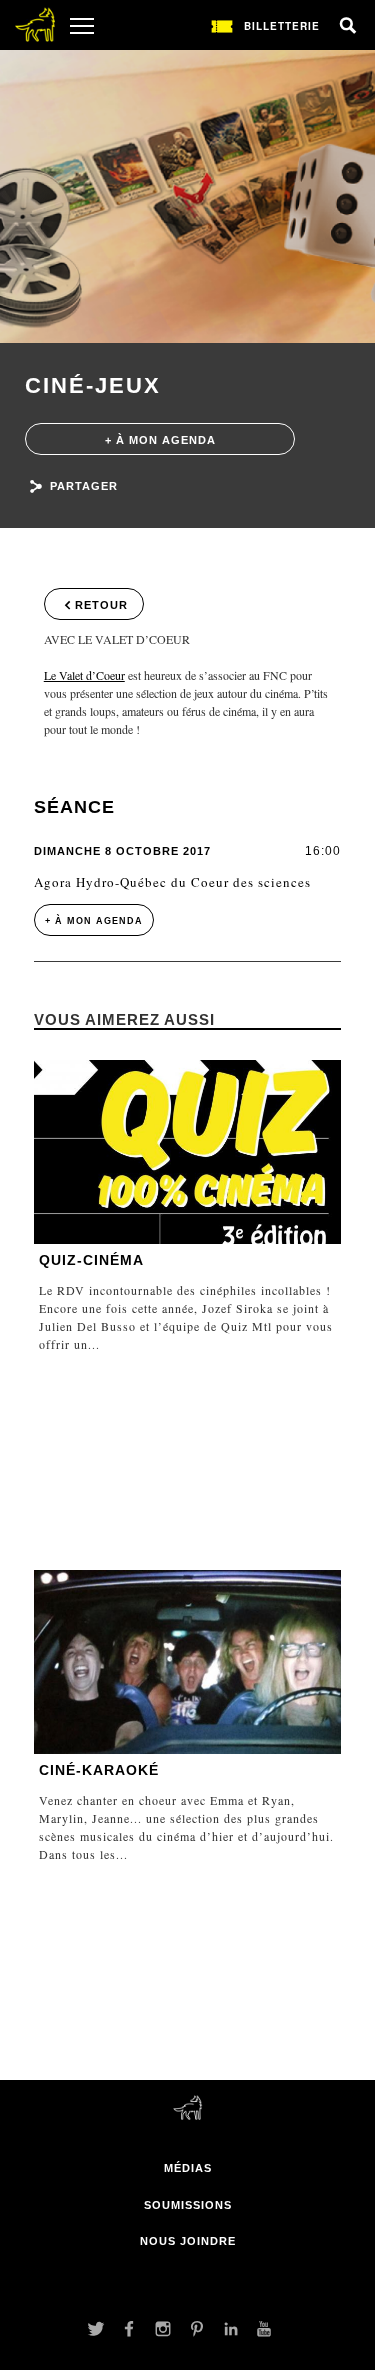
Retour (101, 605)
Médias (188, 2168)
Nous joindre (188, 2241)
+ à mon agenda (160, 440)
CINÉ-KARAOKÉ (99, 1770)
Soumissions (188, 2205)
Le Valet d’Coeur (84, 675)
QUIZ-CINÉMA (91, 1260)
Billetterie (282, 26)
